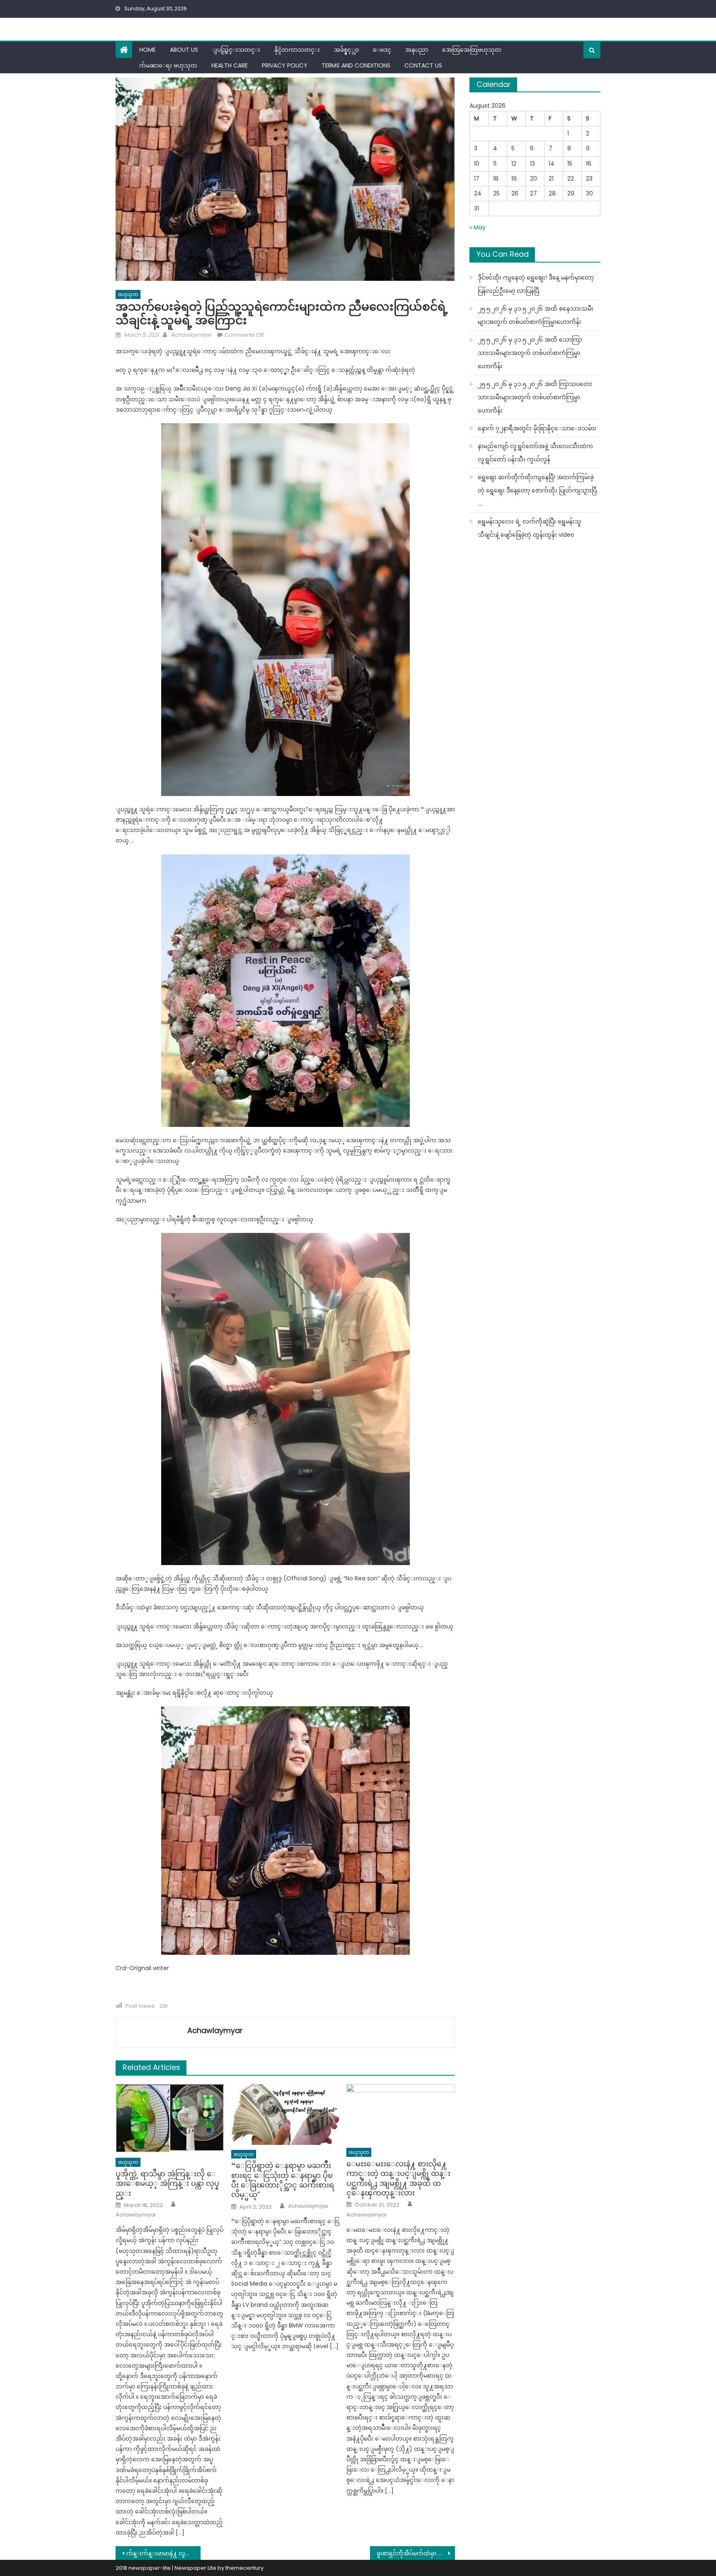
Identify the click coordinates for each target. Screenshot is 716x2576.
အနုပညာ (417, 50)
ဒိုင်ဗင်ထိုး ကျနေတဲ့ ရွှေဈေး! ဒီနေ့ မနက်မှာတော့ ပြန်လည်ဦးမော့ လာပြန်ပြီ (536, 284)
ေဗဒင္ (382, 50)
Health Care (230, 65)
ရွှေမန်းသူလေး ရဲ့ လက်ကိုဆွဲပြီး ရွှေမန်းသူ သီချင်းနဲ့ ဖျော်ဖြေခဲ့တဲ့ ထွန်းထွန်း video (530, 528)
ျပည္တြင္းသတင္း (236, 50)
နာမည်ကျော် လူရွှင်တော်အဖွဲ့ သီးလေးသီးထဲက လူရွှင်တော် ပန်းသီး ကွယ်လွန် (535, 453)
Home (148, 50)
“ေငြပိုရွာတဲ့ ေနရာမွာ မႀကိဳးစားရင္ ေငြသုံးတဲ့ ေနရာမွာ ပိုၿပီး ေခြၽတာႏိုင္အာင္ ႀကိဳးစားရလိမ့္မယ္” (283, 2180)
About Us (184, 50)
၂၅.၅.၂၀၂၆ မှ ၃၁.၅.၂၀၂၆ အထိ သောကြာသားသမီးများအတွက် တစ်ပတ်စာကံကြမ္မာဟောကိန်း (530, 353)
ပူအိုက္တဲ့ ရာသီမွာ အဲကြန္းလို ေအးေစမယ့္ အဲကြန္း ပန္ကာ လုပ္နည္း (167, 2183)
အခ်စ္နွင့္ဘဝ (346, 50)
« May (478, 227)
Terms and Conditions (356, 65)
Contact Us (423, 65)
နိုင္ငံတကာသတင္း (297, 50)
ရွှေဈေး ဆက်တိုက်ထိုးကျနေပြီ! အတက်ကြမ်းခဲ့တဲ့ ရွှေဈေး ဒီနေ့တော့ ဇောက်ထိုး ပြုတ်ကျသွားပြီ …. (537, 490)
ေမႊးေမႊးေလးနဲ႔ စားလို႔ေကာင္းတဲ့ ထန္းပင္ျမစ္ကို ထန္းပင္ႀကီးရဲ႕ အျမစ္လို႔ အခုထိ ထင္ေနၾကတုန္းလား (398, 2178)
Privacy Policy (285, 65)
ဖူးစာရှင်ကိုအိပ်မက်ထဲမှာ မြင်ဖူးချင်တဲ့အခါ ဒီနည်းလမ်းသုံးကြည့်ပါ (416, 2553)
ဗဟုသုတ (128, 294)
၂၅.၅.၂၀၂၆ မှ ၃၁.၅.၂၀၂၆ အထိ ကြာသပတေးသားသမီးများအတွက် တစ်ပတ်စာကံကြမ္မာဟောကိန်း (535, 397)
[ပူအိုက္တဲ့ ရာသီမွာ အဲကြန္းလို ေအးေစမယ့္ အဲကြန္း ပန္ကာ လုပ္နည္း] (170, 2119)
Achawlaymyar (191, 335)
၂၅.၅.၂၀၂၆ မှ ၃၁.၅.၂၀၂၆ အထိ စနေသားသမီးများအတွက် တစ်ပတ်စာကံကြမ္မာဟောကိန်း (536, 315)
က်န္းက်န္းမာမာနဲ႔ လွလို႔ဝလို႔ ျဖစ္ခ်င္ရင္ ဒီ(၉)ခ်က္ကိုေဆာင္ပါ (163, 2553)
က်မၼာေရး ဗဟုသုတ (168, 65)
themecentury (244, 2568)
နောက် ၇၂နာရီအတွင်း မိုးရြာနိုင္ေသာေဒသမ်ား (537, 428)
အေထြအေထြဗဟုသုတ (472, 50)
